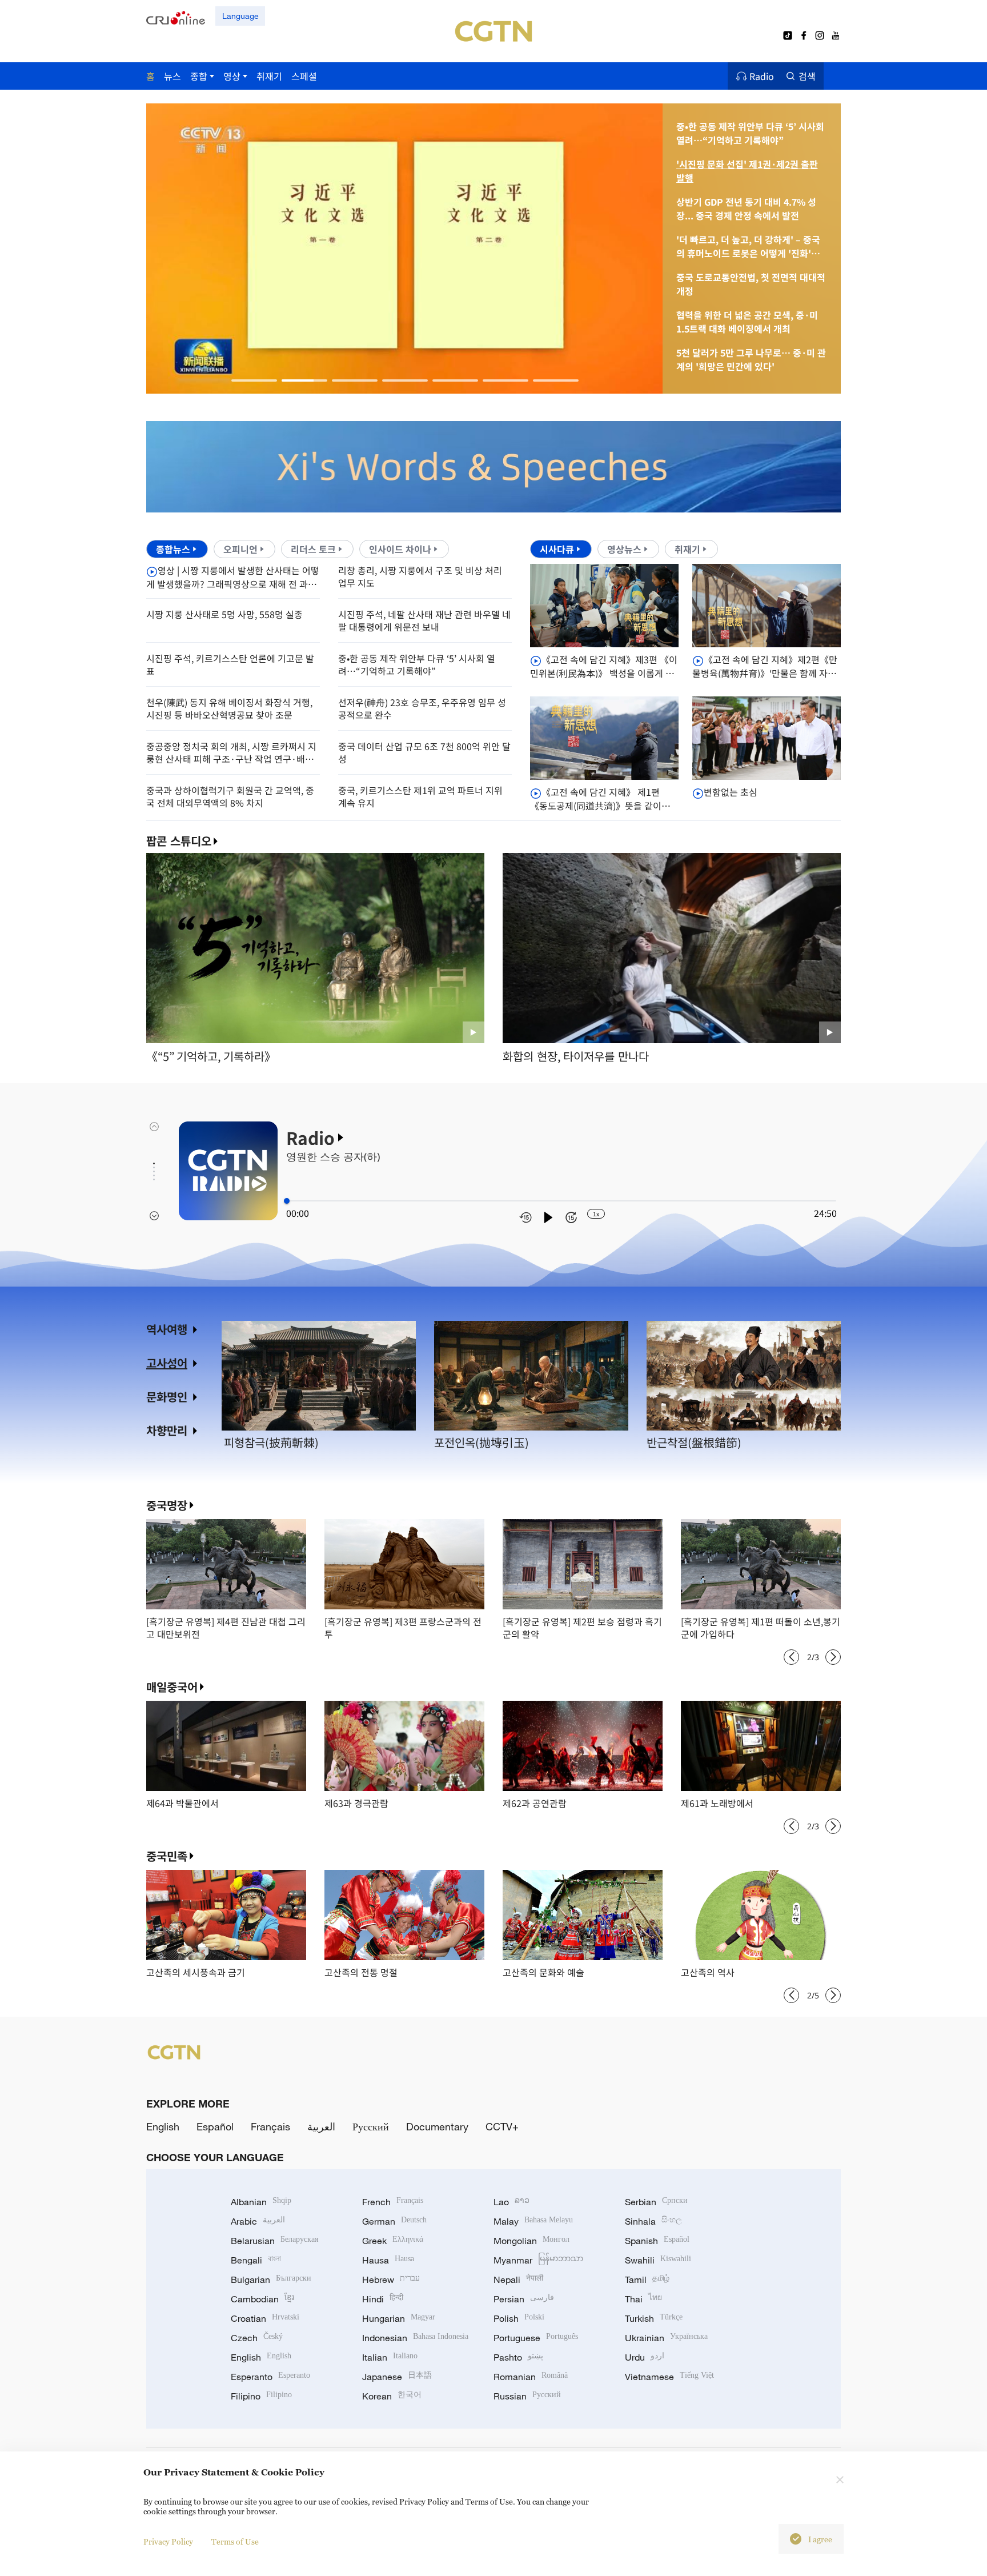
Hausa (388, 2260)
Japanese (397, 2377)
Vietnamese (669, 2377)
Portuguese (536, 2338)
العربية (321, 2126)
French (393, 2202)
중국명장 (167, 1505)
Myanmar (538, 2260)
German (394, 2221)
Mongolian (531, 2241)
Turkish (654, 2318)
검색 (807, 76)
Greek (393, 2241)
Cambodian (262, 2299)
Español (215, 2126)
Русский (371, 2126)
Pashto (518, 2357)
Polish (519, 2318)
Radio (762, 76)
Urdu (645, 2357)
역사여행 (167, 1329)
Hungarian (399, 2318)
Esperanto (270, 2377)
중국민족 (167, 1856)
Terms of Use (235, 2541)
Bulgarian (271, 2279)
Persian (524, 2299)
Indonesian (415, 2338)
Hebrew (391, 2279)
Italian (390, 2357)
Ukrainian (666, 2338)
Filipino (261, 2396)
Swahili (658, 2260)
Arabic (258, 2221)
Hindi (383, 2299)
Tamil (647, 2279)
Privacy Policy (168, 2541)
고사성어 (167, 1363)
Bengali (256, 2260)
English (163, 2126)
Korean (392, 2396)
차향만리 (167, 1430)
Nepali (518, 2279)
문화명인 (167, 1397)
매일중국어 (172, 1687)
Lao (511, 2202)
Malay (533, 2221)
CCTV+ (502, 2126)
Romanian (531, 2377)
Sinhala (653, 2221)
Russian (527, 2396)
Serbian (656, 2202)
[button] (254, 380)
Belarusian (274, 2241)
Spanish (657, 2241)
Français (270, 2126)
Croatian (265, 2318)
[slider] (287, 1201)
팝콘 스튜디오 (179, 841)
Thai (643, 2299)
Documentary (437, 2126)
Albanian (261, 2202)
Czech (257, 2338)
